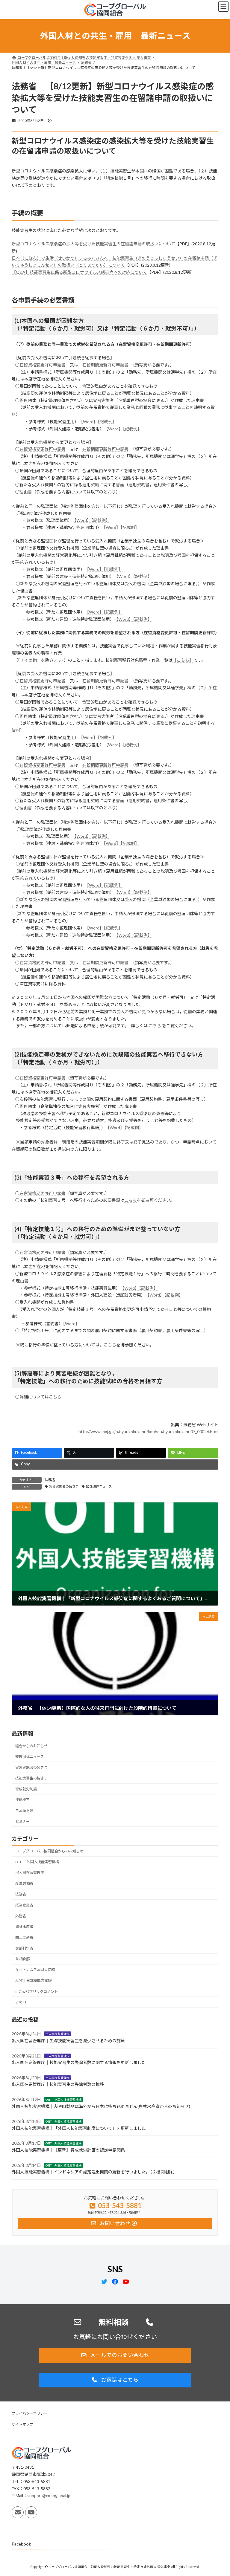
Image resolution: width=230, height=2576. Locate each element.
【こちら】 (183, 660)
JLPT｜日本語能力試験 (33, 1981)
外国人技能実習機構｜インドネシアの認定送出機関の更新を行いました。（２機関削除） (94, 2172)
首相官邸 (22, 1959)
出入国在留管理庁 (30, 1873)
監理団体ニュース (99, 1486)
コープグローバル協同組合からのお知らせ (49, 1851)
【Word (122, 892)
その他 (21, 2002)
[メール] (18, 2512)
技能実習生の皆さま (31, 1778)
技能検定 (22, 1800)
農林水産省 (24, 1927)
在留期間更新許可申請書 (105, 365)
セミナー (22, 1821)
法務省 (50, 1480)
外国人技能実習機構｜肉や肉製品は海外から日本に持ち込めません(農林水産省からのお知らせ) (101, 2106)
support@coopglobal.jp (49, 2496)
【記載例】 (107, 422)
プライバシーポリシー (30, 2413)
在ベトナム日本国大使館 (35, 1970)
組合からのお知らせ (31, 1746)
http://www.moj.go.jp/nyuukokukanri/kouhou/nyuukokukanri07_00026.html (148, 1431)
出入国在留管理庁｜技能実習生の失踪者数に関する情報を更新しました (79, 2062)
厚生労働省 (24, 1883)
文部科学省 (24, 1948)
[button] (115, 2355)
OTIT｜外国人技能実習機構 (37, 1862)
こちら (155, 1026)
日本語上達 (24, 1811)
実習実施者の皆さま (64, 1486)
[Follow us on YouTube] (31, 2512)
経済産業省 (24, 1905)
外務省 (21, 1916)
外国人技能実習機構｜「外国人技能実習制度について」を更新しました (79, 2128)
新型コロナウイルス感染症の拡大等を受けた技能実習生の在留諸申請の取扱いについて (93, 244)
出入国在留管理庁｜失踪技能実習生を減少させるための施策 (68, 2041)
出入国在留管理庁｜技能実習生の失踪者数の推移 (58, 2085)
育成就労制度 (26, 1789)
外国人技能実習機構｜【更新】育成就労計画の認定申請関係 (68, 2150)
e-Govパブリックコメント (37, 1992)
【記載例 (130, 745)
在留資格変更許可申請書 (43, 365)
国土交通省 (24, 1937)
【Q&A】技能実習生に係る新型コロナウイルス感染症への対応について (79, 272)
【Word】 (89, 422)
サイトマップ (22, 2424)
